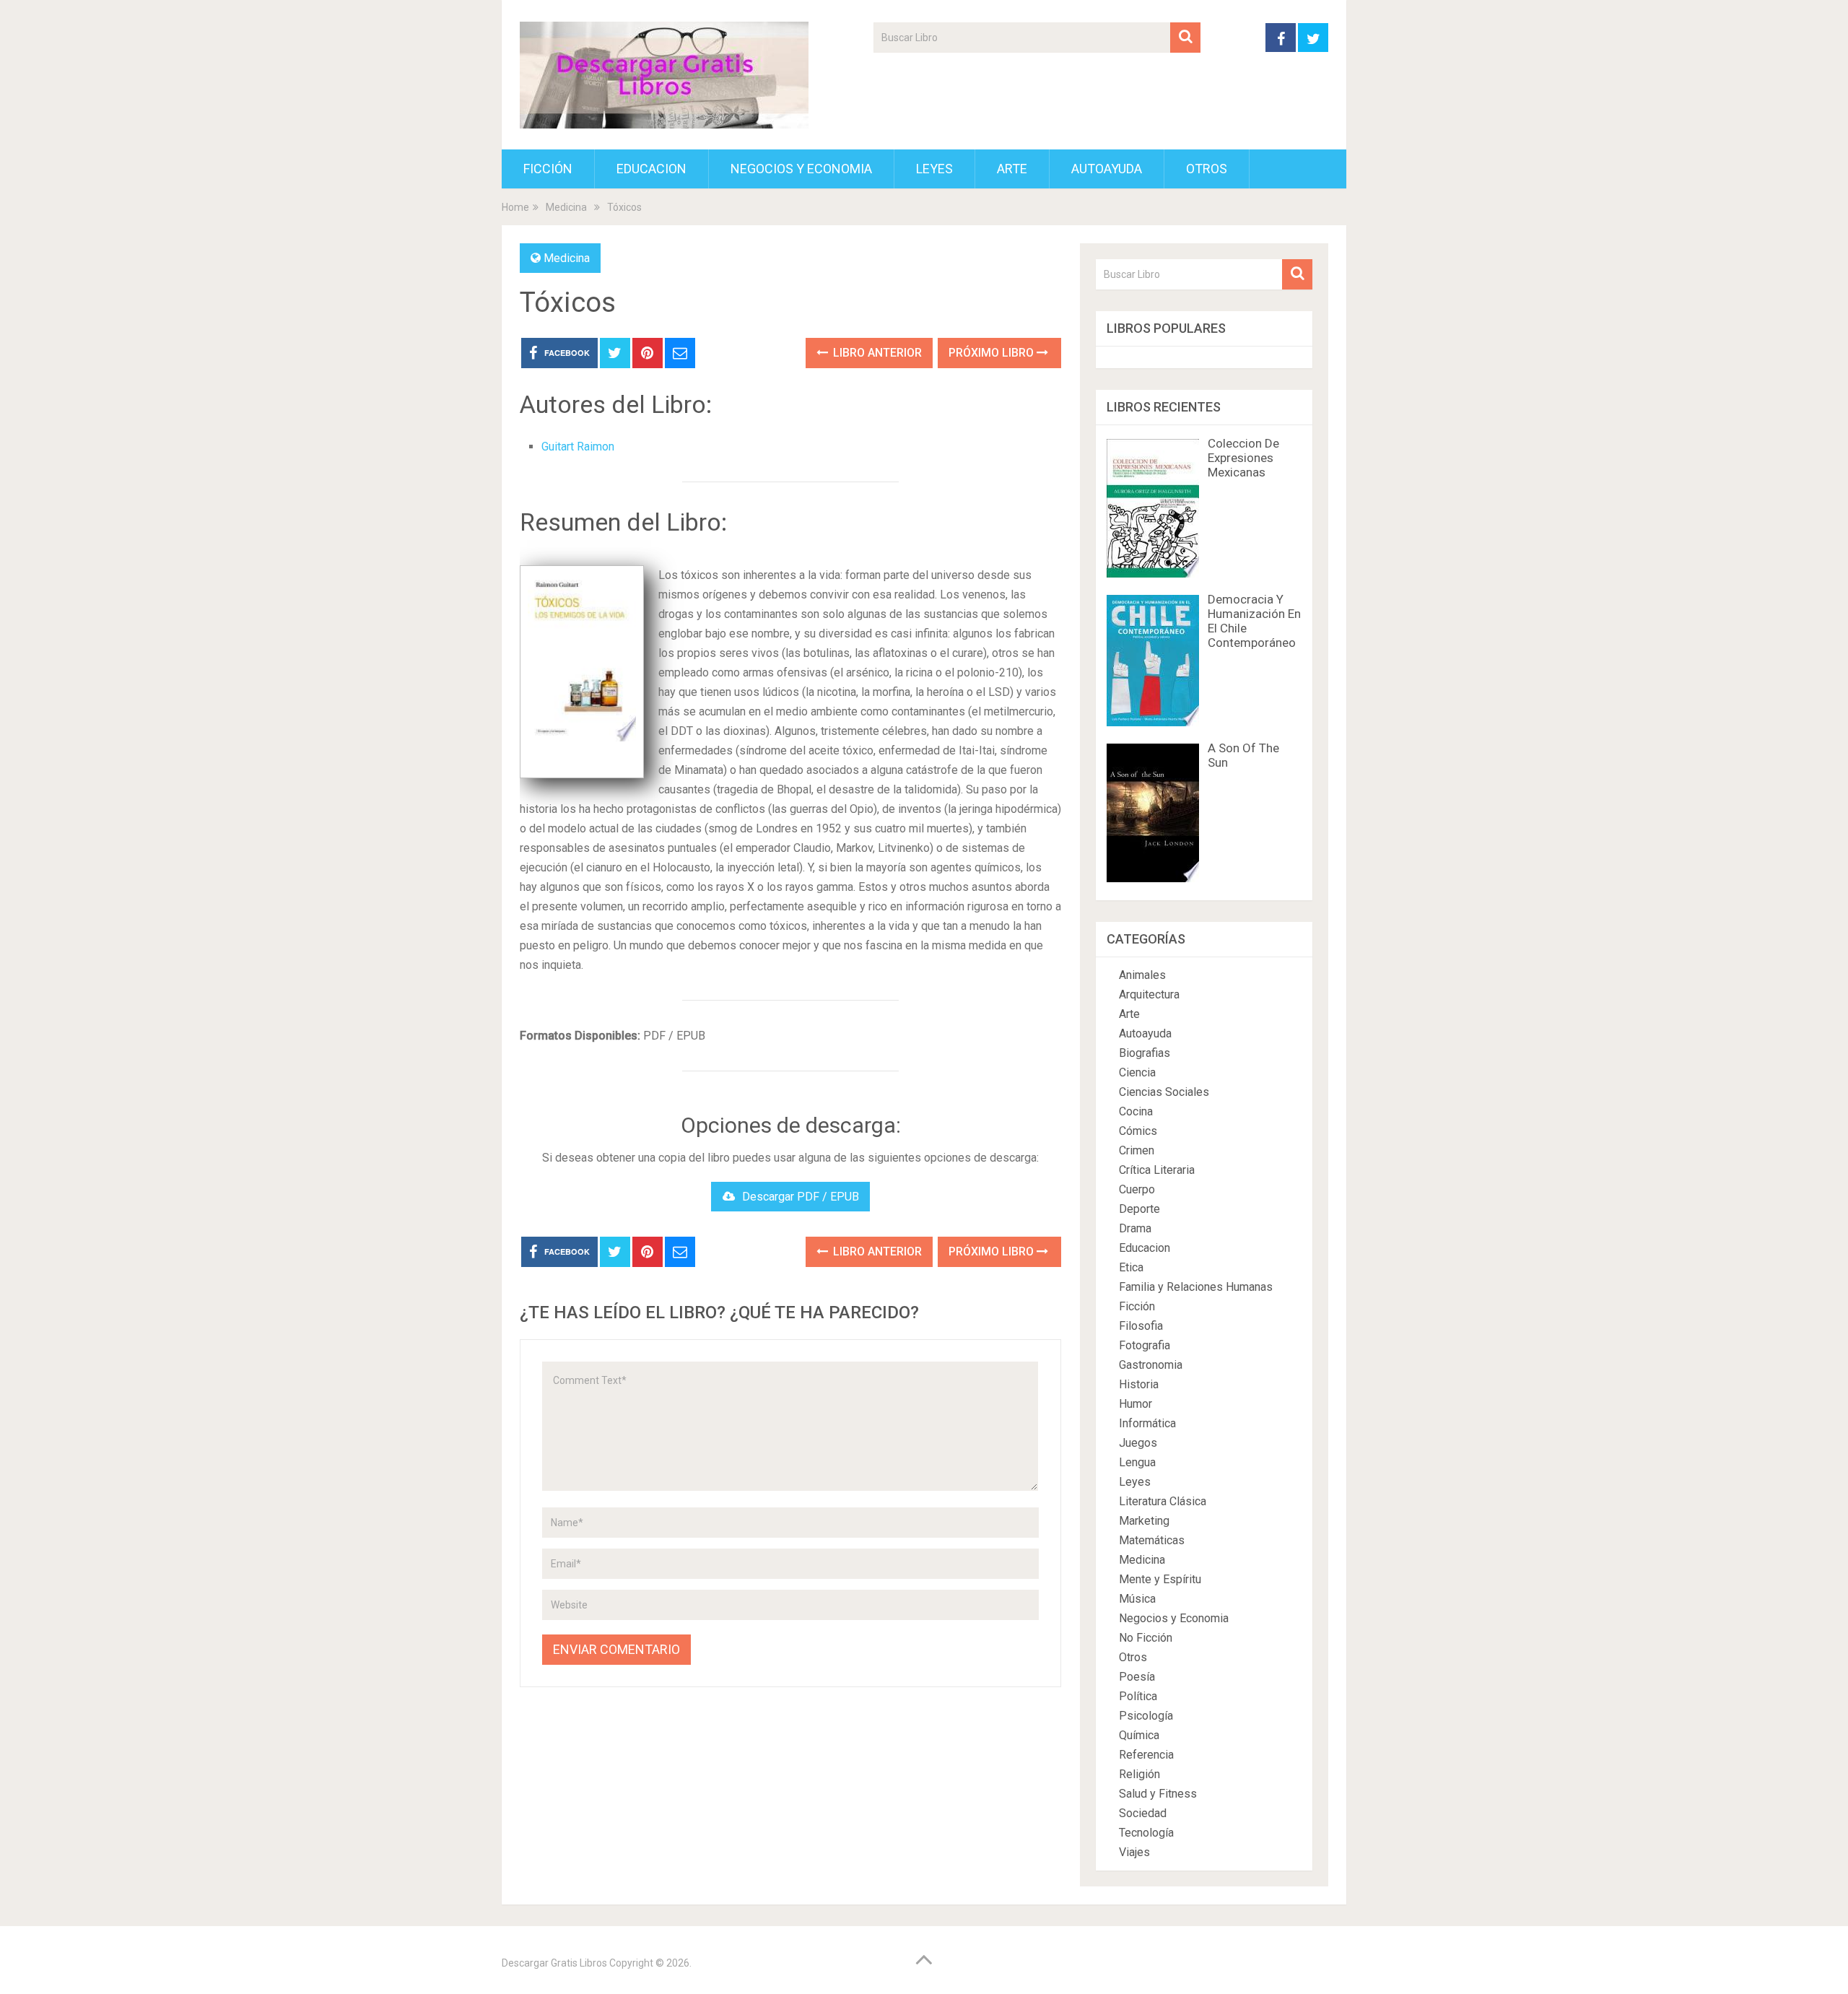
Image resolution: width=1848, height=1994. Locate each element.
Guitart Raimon (578, 447)
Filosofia (1141, 1326)
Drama (1135, 1228)
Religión (1139, 1774)
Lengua (1137, 1462)
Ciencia (1137, 1072)
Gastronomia (1151, 1365)
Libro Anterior (876, 353)
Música (1137, 1599)
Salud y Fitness (1158, 1794)
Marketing (1144, 1521)
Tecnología (1146, 1833)
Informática (1147, 1423)
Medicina (567, 258)
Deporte (1139, 1209)
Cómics (1138, 1131)
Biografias (1145, 1053)
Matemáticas (1152, 1540)
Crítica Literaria (1157, 1170)
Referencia (1146, 1755)
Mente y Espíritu (1160, 1579)
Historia (1139, 1384)
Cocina (1136, 1111)
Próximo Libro (993, 353)
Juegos (1138, 1443)
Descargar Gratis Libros (554, 1963)
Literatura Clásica (1163, 1501)
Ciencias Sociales (1164, 1092)
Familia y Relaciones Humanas (1196, 1287)
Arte (1012, 169)
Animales (1142, 975)
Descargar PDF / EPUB (801, 1197)
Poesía (1137, 1677)
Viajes (1134, 1852)
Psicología (1146, 1716)
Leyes (934, 169)
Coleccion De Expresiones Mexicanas (1243, 458)
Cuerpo (1137, 1189)
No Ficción (1146, 1638)
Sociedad (1143, 1813)
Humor (1136, 1404)
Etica (1131, 1267)
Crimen (1137, 1150)
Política (1138, 1696)
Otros (1207, 169)
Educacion (651, 169)
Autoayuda (1107, 169)
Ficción (548, 169)
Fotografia (1145, 1345)
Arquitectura (1149, 994)
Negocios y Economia (801, 169)
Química (1139, 1735)
